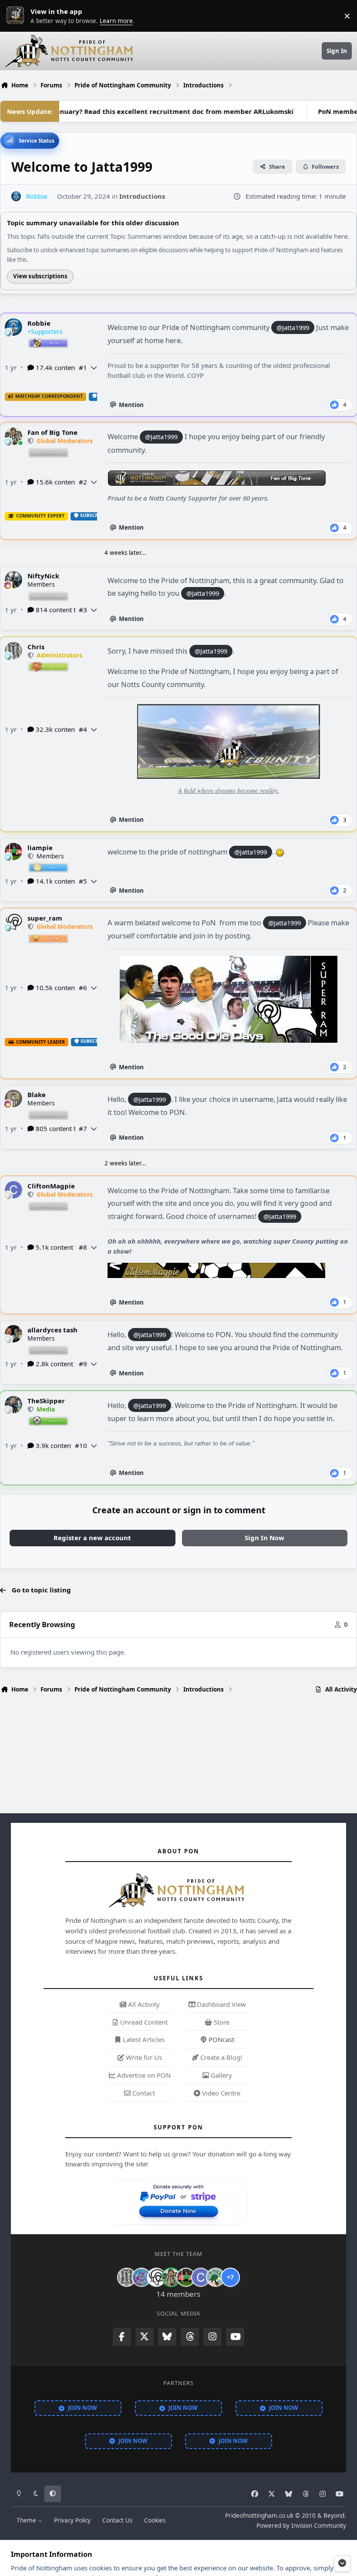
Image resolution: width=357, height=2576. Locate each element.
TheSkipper (46, 1401)
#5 (83, 881)
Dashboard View (221, 2004)
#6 (83, 988)
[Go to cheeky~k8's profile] (141, 2277)
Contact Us (117, 2520)
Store (221, 2022)
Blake (37, 1094)
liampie (40, 848)
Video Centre (220, 2093)
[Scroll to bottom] (342, 2563)
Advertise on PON (143, 2075)
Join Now (83, 2408)
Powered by (301, 2526)
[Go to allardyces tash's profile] (13, 1334)
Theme (27, 2520)
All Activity (143, 2004)
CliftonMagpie (51, 1186)
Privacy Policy (72, 2520)
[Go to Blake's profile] (13, 1098)
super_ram (45, 918)
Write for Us (143, 2057)
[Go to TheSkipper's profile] (13, 1405)
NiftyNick (43, 576)
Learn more (17, 16)
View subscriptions (40, 276)
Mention (131, 405)
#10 (81, 1445)
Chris (36, 647)
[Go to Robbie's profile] (16, 196)
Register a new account (92, 1538)
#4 (83, 729)
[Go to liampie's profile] (13, 851)
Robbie (39, 323)
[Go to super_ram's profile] (13, 922)
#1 (83, 367)
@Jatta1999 (293, 327)
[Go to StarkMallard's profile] (216, 2277)
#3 (83, 610)
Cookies (155, 2520)
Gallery (221, 2075)
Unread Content (143, 2022)
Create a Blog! (220, 2057)
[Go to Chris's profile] (13, 651)
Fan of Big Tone (52, 432)
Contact (143, 2093)
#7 (83, 1128)
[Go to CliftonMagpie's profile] (13, 1190)
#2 (83, 482)
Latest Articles (143, 2039)
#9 (83, 1364)
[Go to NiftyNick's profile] (13, 580)
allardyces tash (52, 1330)
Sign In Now (264, 1538)
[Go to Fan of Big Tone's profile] (13, 436)
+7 (230, 2277)
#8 (83, 1247)
